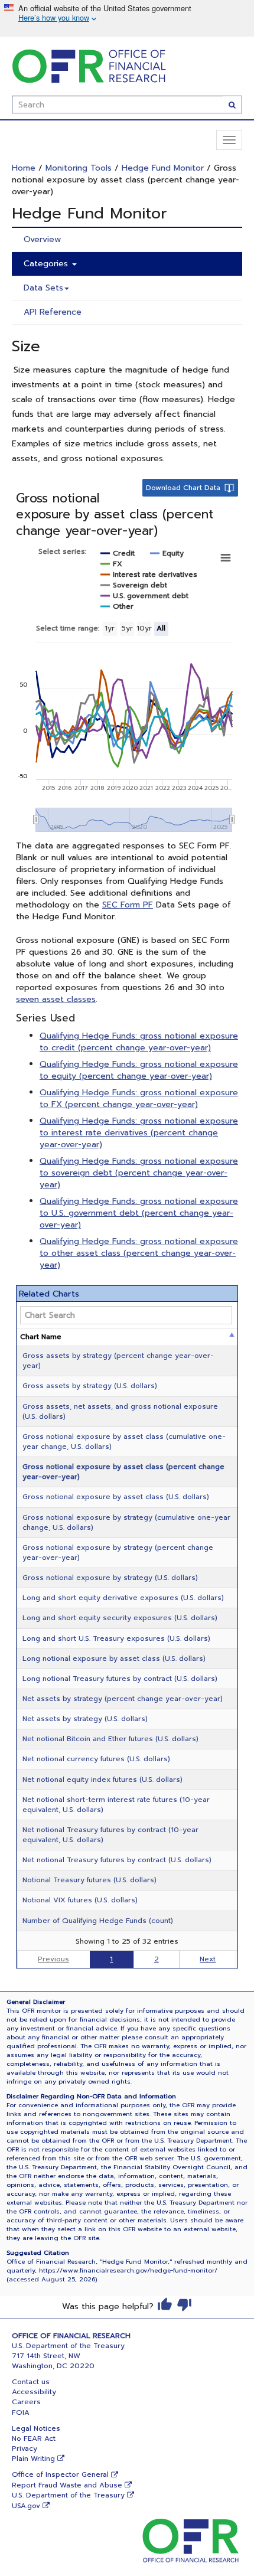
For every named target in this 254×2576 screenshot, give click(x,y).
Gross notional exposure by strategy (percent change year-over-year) (118, 1553)
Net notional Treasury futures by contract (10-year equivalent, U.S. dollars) (110, 1835)
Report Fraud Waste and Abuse (67, 2485)
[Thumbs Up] (165, 2304)
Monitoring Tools (79, 168)
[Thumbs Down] (184, 2304)
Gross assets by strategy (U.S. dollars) (90, 1386)
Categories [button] (47, 264)
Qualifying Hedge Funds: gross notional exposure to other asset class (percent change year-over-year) (139, 1253)
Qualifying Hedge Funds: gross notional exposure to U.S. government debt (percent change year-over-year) (139, 1213)
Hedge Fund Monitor (163, 168)
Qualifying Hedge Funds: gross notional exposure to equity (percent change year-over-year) (139, 1070)
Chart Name (41, 1337)
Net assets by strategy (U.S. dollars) (85, 1719)
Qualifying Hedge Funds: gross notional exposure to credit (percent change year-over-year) (139, 1042)
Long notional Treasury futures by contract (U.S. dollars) (120, 1679)
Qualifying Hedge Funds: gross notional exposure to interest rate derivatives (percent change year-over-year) (139, 1133)
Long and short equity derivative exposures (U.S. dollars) (123, 1598)
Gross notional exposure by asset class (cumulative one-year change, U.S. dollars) (124, 1442)
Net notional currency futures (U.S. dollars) (96, 1759)
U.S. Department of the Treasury (68, 2495)
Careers (26, 2402)
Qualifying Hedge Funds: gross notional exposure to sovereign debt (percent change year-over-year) (139, 1173)
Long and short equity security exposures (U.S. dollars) (120, 1618)
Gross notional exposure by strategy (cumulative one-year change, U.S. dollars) (126, 1522)
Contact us (31, 2382)
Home (24, 168)
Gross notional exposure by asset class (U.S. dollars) (116, 1497)
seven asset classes (56, 999)
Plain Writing (33, 2459)
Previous (53, 1959)
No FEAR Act (34, 2438)
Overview (42, 239)
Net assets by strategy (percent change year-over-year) (123, 1699)
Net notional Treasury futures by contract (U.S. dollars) (117, 1860)
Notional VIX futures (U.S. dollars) (80, 1900)
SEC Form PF (128, 905)
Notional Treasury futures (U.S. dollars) (89, 1880)
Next (208, 1959)
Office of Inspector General (60, 2474)
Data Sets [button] (43, 288)
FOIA (21, 2412)
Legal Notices (36, 2428)
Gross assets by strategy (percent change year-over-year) (118, 1361)
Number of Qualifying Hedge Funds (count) (98, 1921)
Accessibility (34, 2392)
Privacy (25, 2448)
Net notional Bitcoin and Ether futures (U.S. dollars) (110, 1739)
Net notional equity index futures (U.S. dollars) (102, 1780)
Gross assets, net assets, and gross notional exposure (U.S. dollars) (120, 1411)
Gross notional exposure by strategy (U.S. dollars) (110, 1578)
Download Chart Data (183, 488)
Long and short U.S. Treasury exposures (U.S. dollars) (116, 1638)
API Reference (53, 312)
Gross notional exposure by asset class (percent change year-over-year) (123, 1472)
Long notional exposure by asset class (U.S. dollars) (114, 1658)
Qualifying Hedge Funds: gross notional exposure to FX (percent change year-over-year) (139, 1098)
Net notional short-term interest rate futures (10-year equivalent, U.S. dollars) (116, 1805)
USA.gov (26, 2506)
